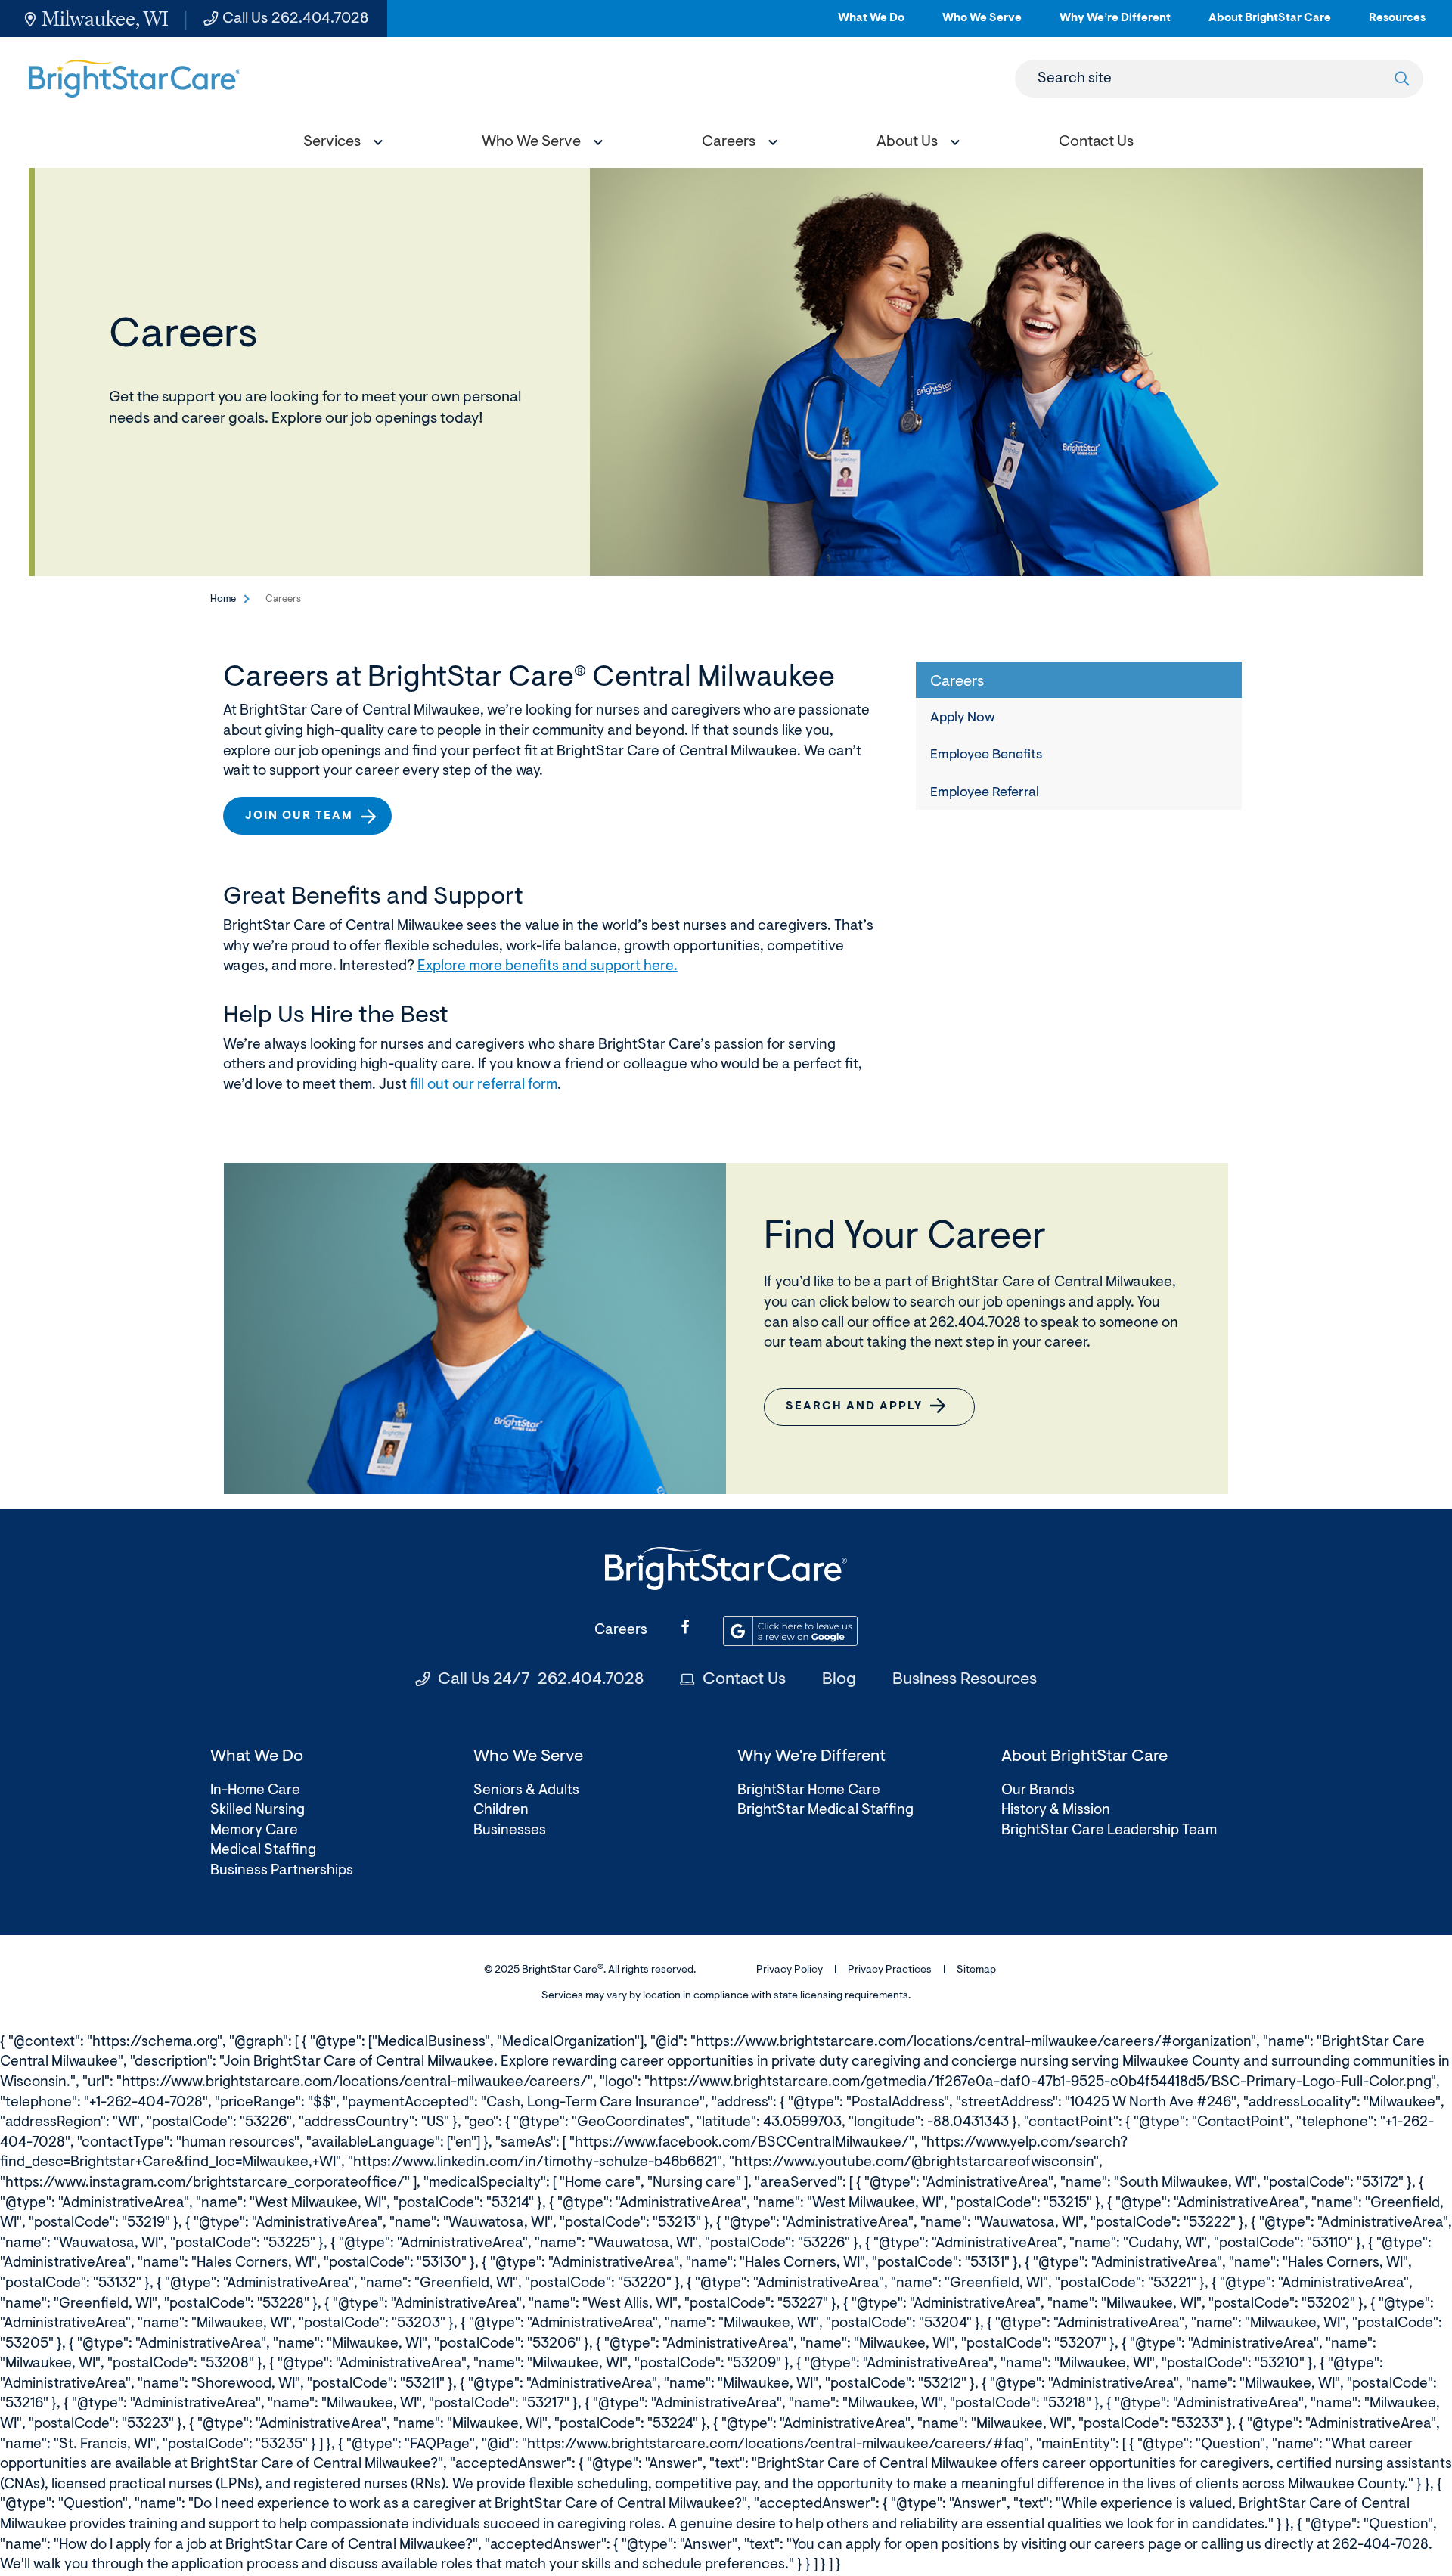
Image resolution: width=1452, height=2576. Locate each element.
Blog (839, 1680)
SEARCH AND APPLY (861, 1414)
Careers (621, 1631)
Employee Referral (985, 793)
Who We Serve (982, 25)
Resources (1397, 25)
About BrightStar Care (1270, 25)
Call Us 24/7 (541, 1680)
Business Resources (965, 1680)
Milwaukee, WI (105, 19)
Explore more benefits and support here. (548, 967)
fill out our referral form (484, 1085)
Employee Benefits (986, 755)
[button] (340, 144)
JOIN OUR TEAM (305, 822)
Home (223, 599)
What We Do (871, 25)
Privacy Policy (790, 1970)
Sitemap (976, 1970)
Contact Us (744, 1680)
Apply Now (963, 718)
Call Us (295, 19)
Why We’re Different (1115, 25)
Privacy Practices (890, 1970)
